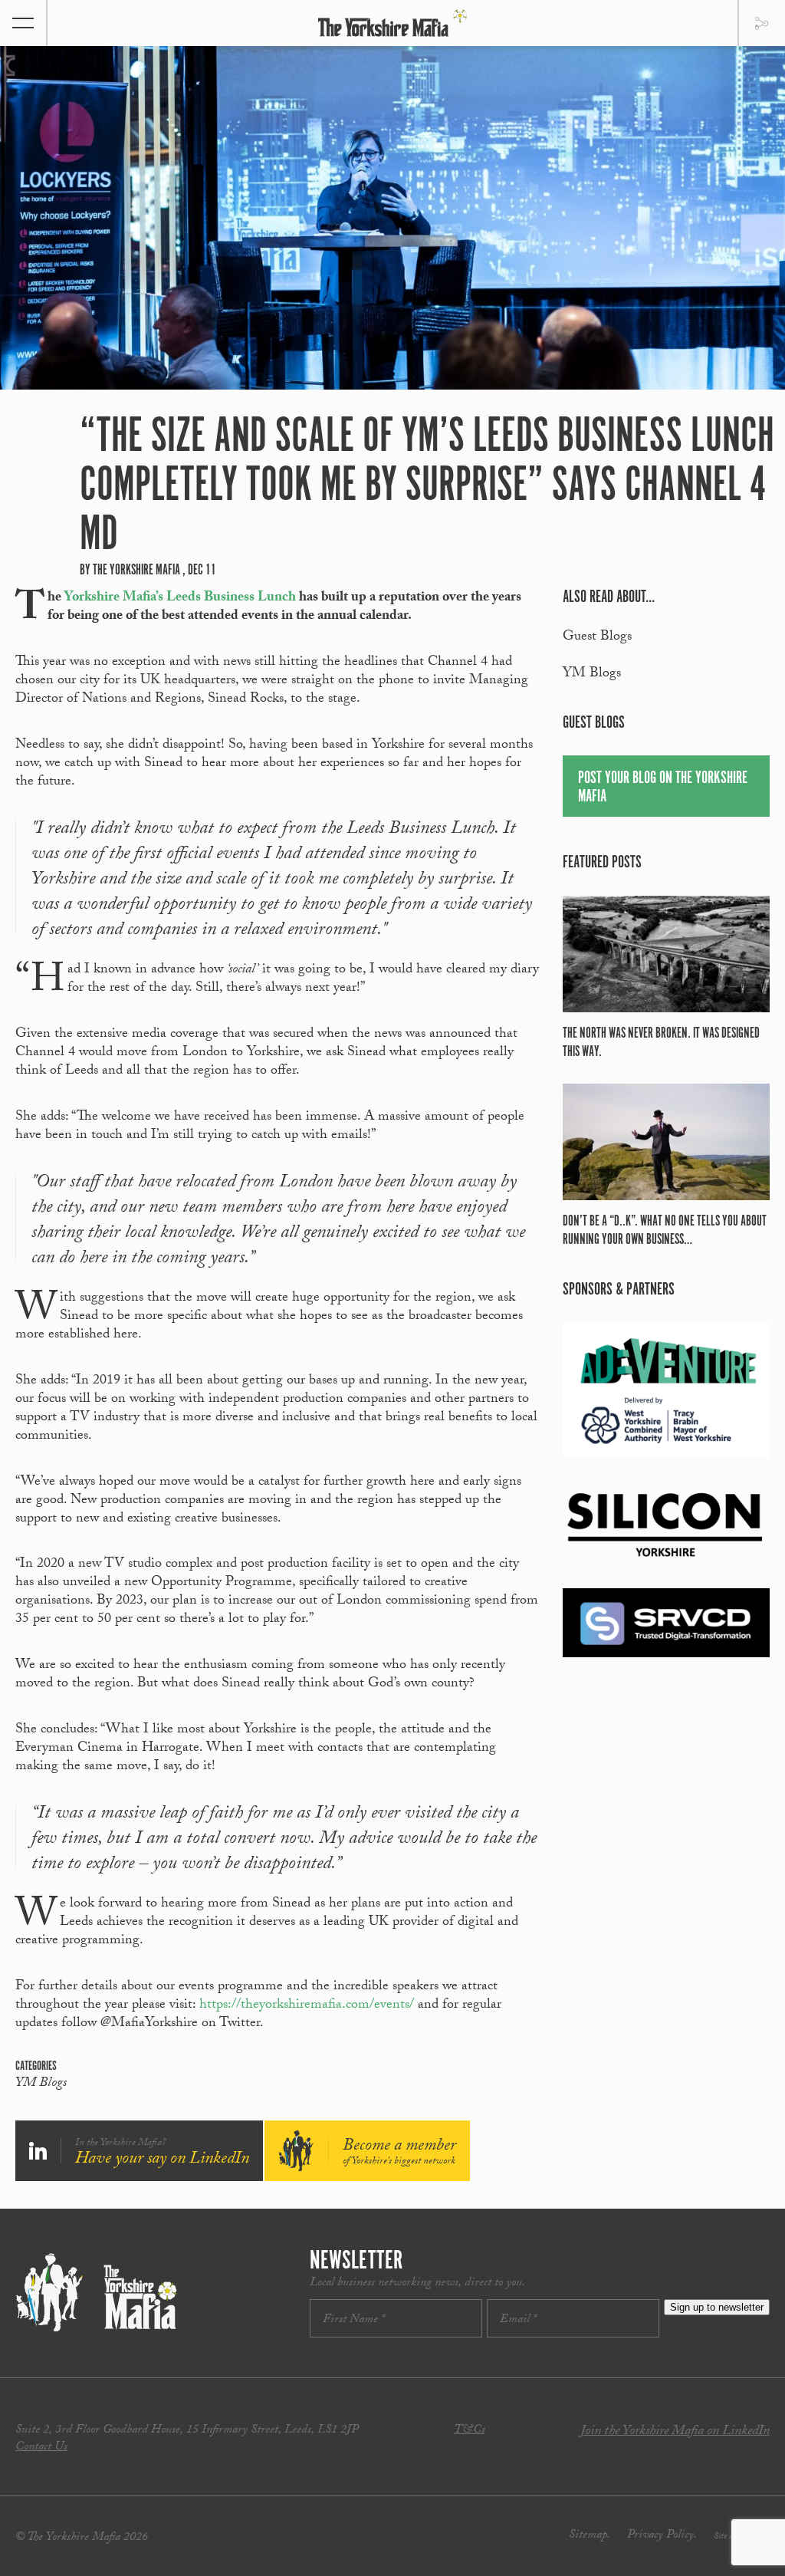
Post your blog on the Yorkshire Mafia (663, 787)
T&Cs (470, 2431)
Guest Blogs (597, 638)
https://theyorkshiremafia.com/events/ (307, 2006)
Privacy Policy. (662, 2536)
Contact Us (41, 2448)
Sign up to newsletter (717, 2307)
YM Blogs (41, 2084)
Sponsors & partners (619, 1290)
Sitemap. (590, 2536)
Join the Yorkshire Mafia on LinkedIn (675, 2432)
